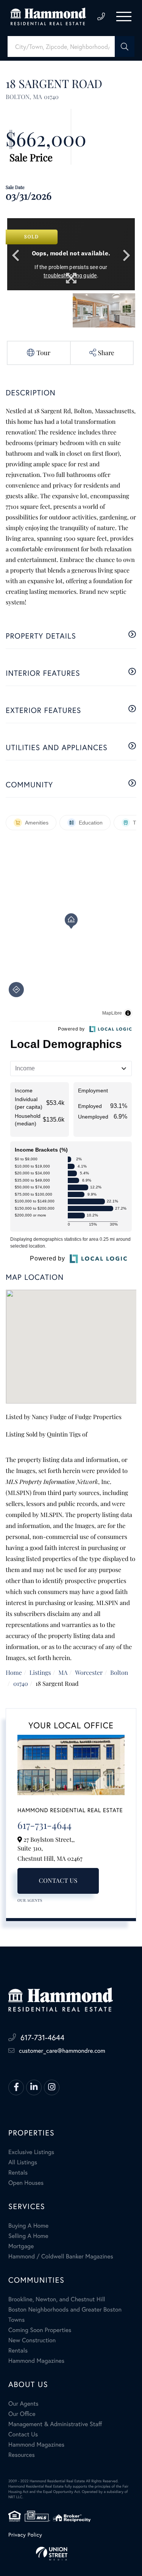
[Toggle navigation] (124, 17)
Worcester (89, 1673)
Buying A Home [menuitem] (28, 2226)
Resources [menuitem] (22, 2455)
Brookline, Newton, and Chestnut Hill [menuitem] (57, 2299)
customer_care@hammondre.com (62, 2051)
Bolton (119, 1673)
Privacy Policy (25, 2534)
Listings (40, 1673)
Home (14, 1673)
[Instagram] (52, 2087)
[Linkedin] (34, 2087)
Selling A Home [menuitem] (28, 2236)
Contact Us (58, 1881)
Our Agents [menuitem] (23, 2404)
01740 (21, 1684)
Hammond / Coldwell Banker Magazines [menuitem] (61, 2256)
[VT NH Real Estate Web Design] (71, 2554)
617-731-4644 (101, 17)
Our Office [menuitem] (22, 2414)
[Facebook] (16, 2087)
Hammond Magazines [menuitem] (36, 2361)
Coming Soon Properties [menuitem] (40, 2330)
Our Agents (30, 1900)
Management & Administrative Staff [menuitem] (55, 2424)
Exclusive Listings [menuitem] (31, 2152)
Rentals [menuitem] (18, 2172)
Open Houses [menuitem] (26, 2183)
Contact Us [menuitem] (23, 2434)
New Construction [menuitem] (32, 2340)
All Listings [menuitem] (23, 2162)
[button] (125, 46)
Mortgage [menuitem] (21, 2246)
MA (63, 1673)
